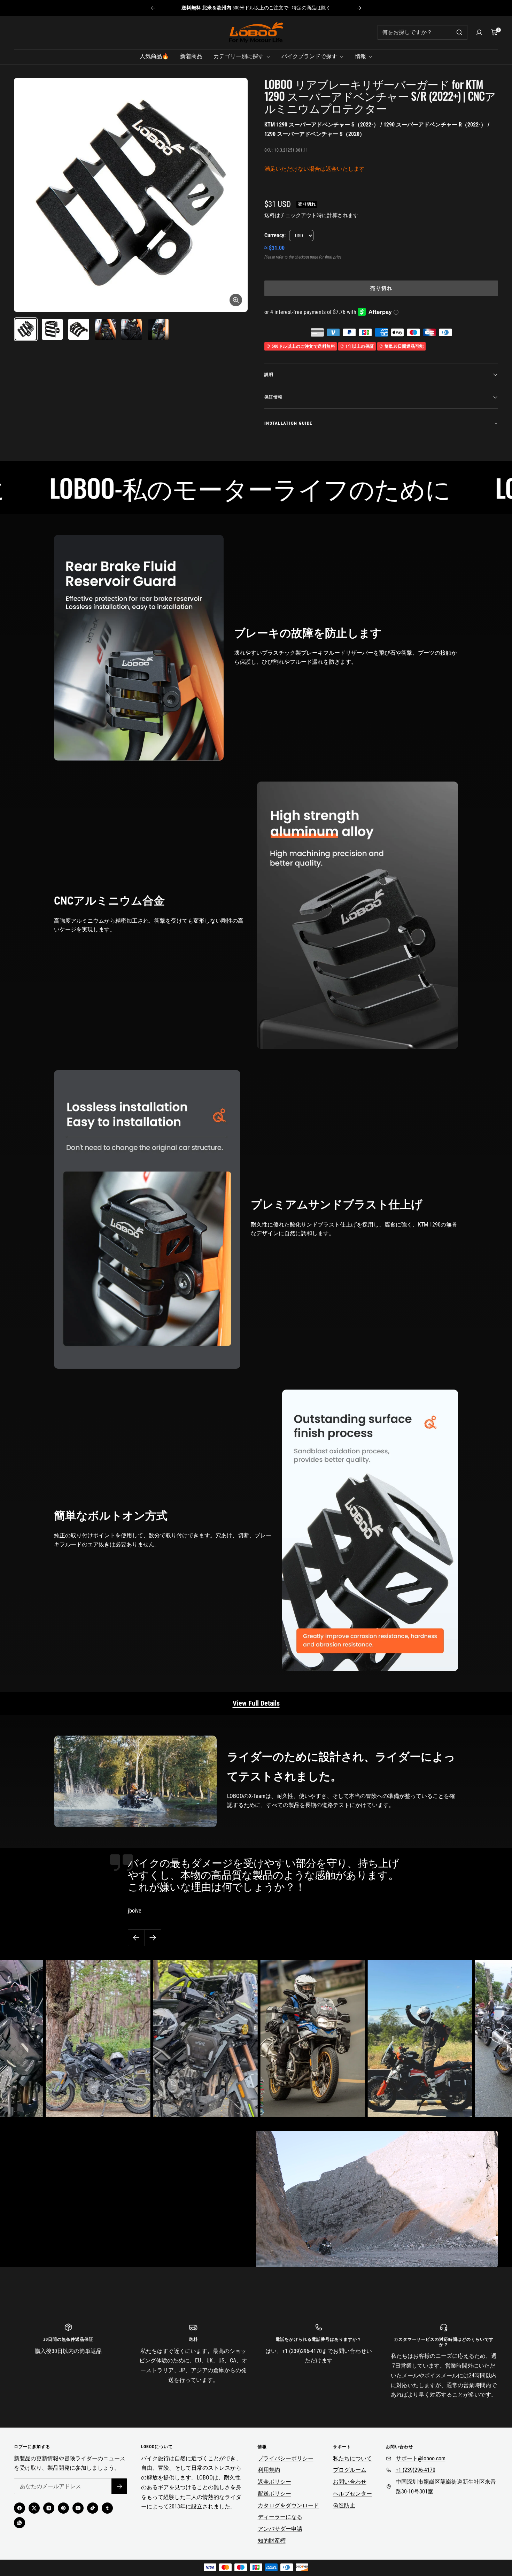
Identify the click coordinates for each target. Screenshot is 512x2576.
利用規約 (269, 2470)
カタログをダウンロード (288, 2505)
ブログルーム (350, 2470)
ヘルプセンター (352, 2494)
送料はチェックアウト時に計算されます (311, 215)
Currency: (275, 235)
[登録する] (119, 2486)
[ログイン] (479, 32)
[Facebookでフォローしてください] (20, 2508)
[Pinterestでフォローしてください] (63, 2508)
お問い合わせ (350, 2482)
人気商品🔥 (154, 56)
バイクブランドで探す (310, 56)
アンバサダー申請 (280, 2529)
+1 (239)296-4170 (302, 2351)
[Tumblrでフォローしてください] (107, 2508)
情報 (361, 56)
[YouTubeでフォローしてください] (78, 2508)
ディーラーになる (280, 2517)
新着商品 (191, 56)
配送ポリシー (274, 2494)
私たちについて (352, 2458)
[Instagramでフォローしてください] (49, 2508)
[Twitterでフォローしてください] (34, 2508)
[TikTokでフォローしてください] (93, 2508)
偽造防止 (344, 2505)
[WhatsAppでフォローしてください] (20, 2523)
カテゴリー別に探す (239, 56)
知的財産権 (272, 2541)
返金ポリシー (274, 2482)
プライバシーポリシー (286, 2458)
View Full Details (256, 1703)
